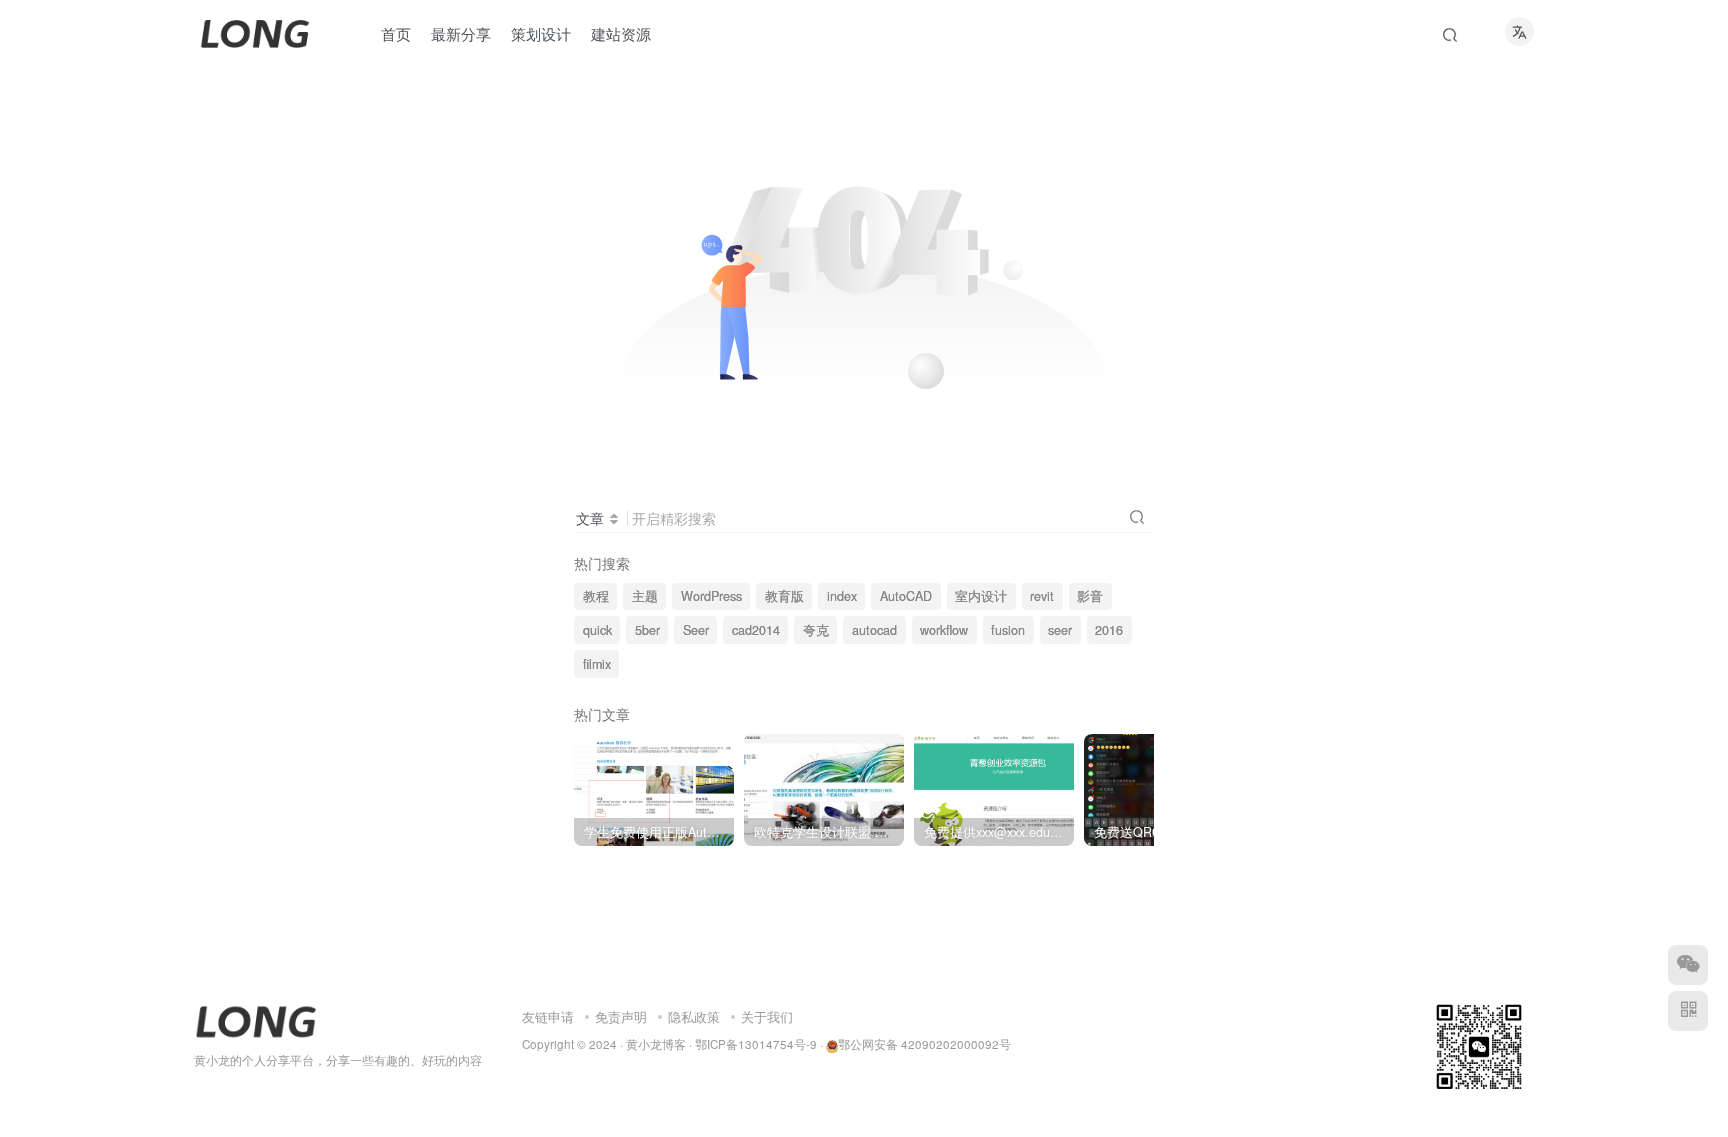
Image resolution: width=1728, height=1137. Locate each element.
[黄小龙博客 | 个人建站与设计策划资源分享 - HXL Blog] (256, 1019)
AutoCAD (906, 596)
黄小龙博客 (656, 1044)
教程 (596, 596)
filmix (597, 664)
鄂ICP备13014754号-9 (756, 1044)
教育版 (784, 596)
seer (1060, 630)
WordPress (711, 596)
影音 (1090, 596)
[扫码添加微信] (1688, 965)
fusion (1008, 630)
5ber (647, 630)
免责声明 (621, 1016)
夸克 (816, 630)
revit (1042, 596)
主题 (645, 596)
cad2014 (756, 630)
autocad (874, 630)
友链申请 (548, 1016)
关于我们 (767, 1016)
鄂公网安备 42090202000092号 (924, 1044)
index (842, 596)
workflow (944, 630)
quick (597, 630)
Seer (696, 630)
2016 (1109, 630)
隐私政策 (694, 1016)
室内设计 (981, 596)
